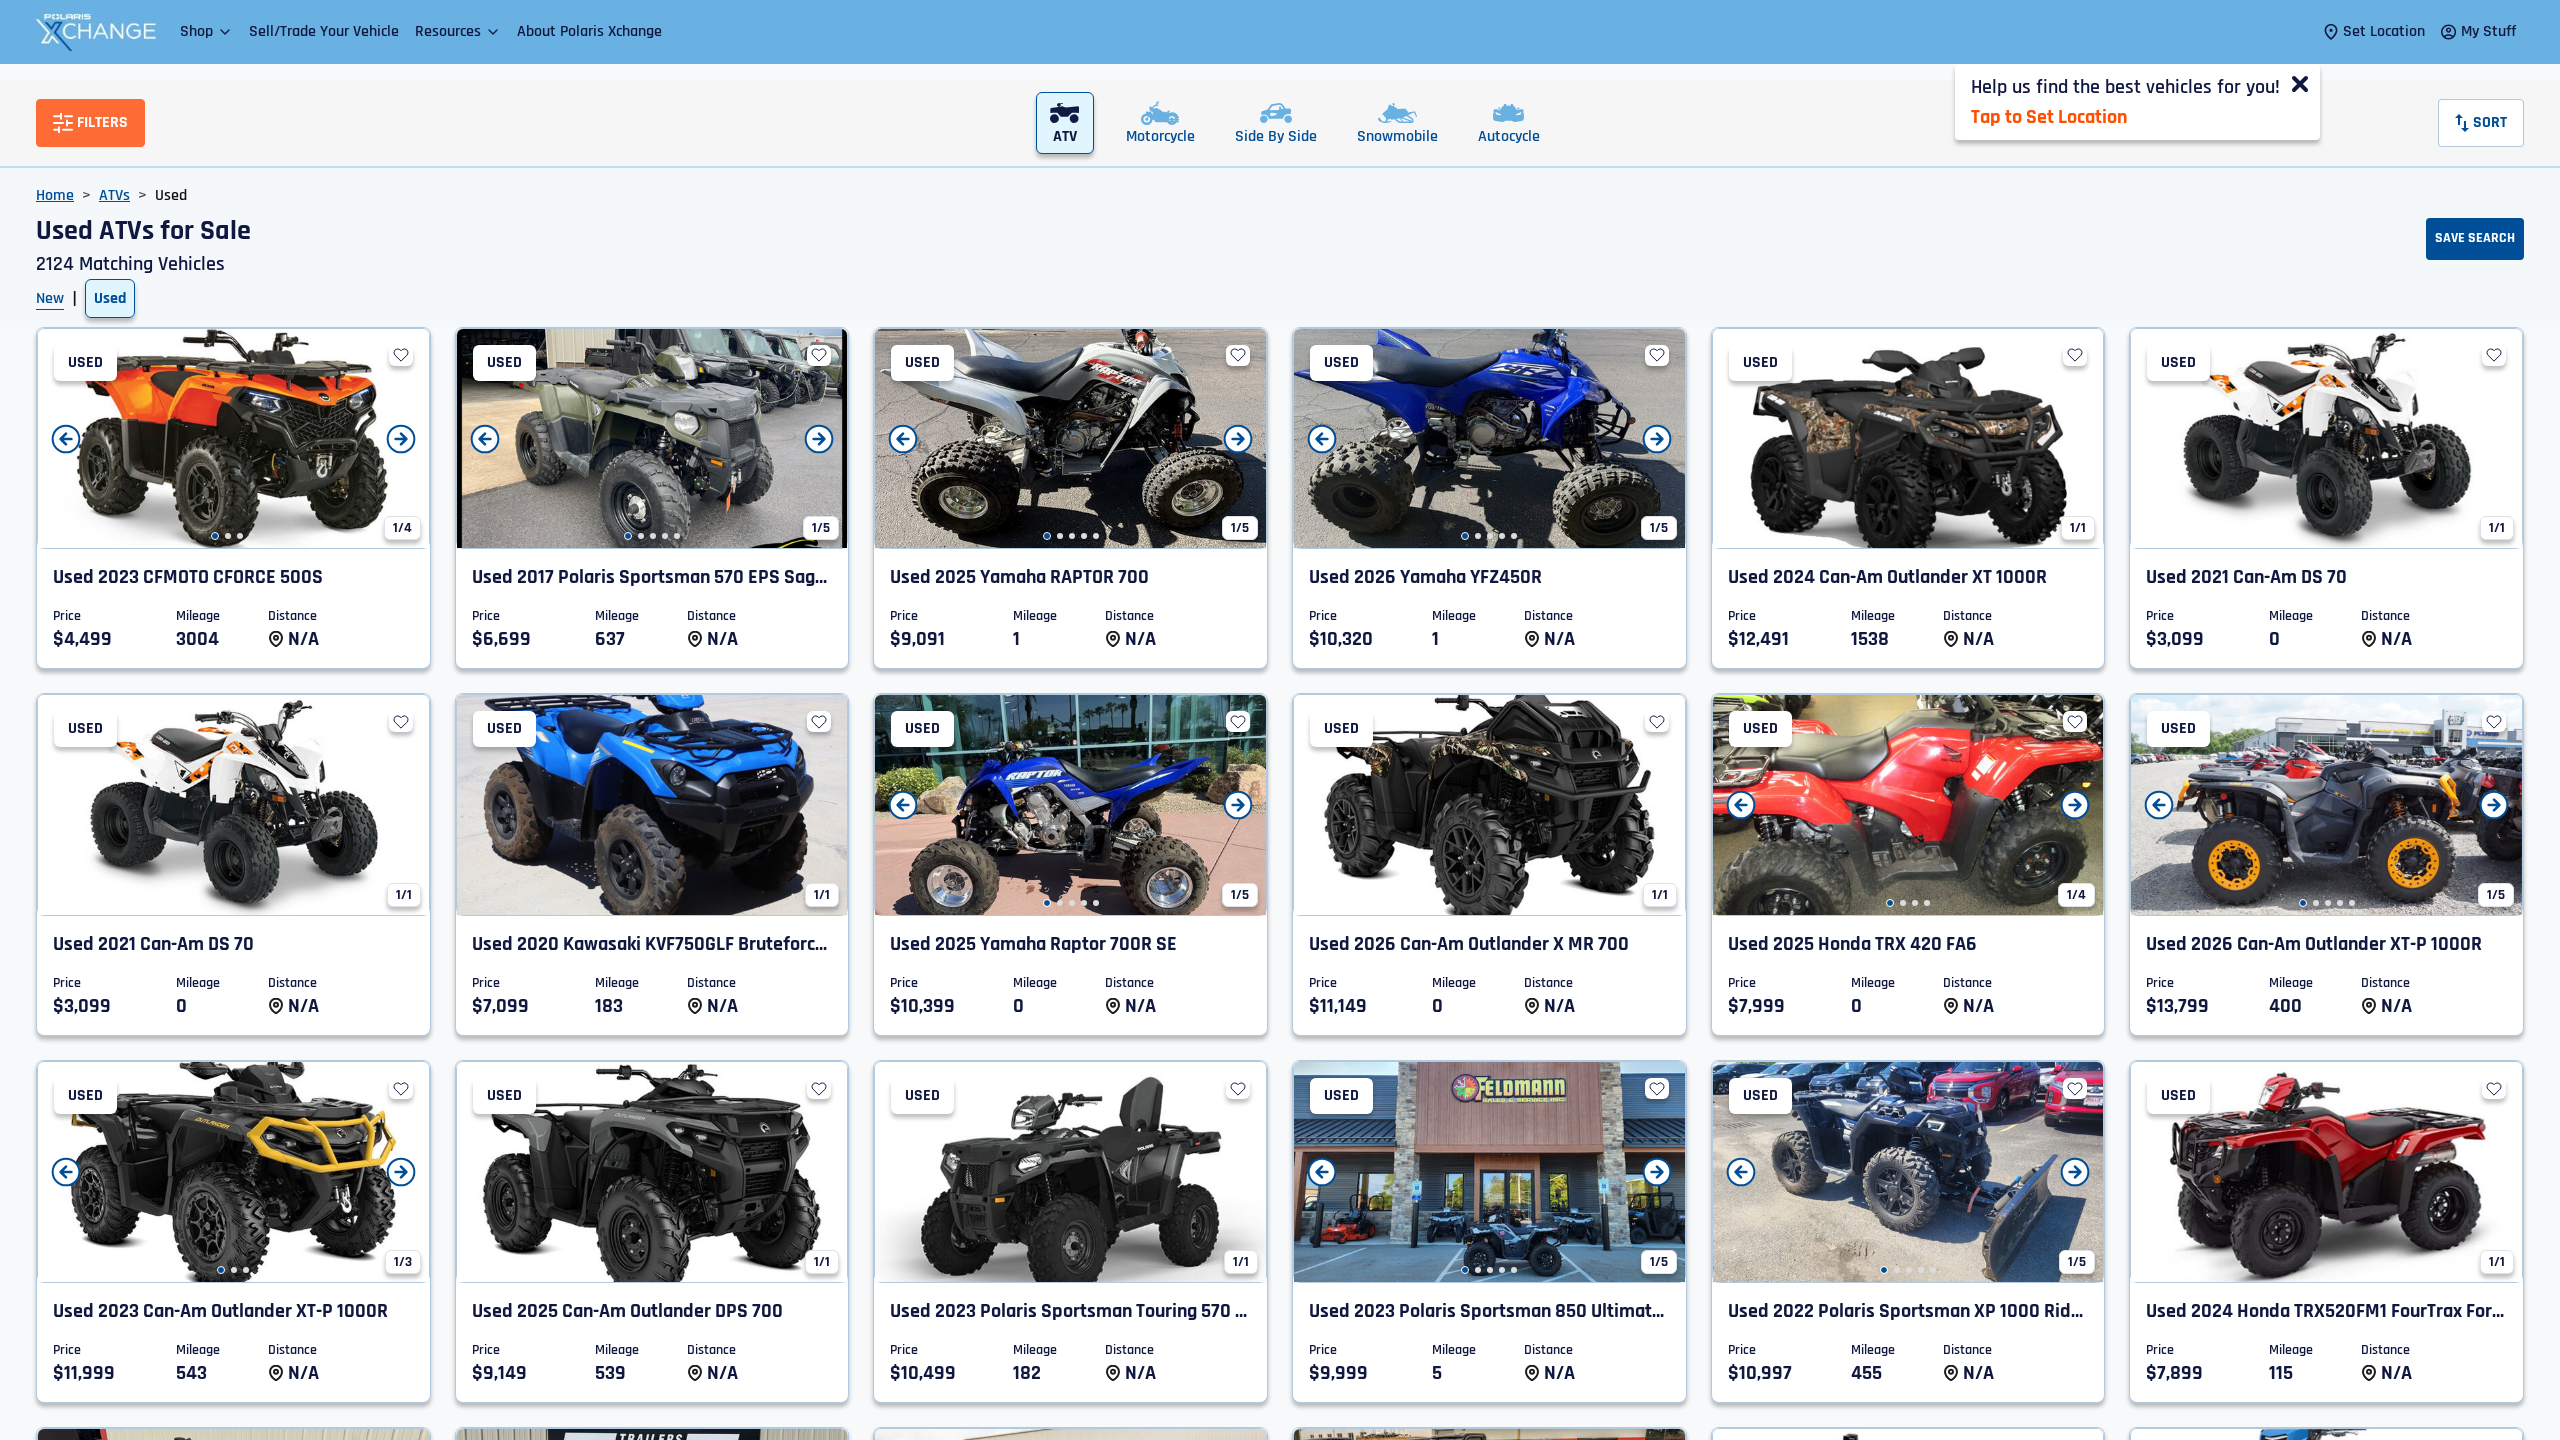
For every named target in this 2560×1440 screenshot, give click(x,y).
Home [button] (55, 195)
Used (110, 298)
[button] (206, 31)
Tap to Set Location (2049, 117)
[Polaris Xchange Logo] (96, 32)
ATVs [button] (114, 195)
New (50, 298)
